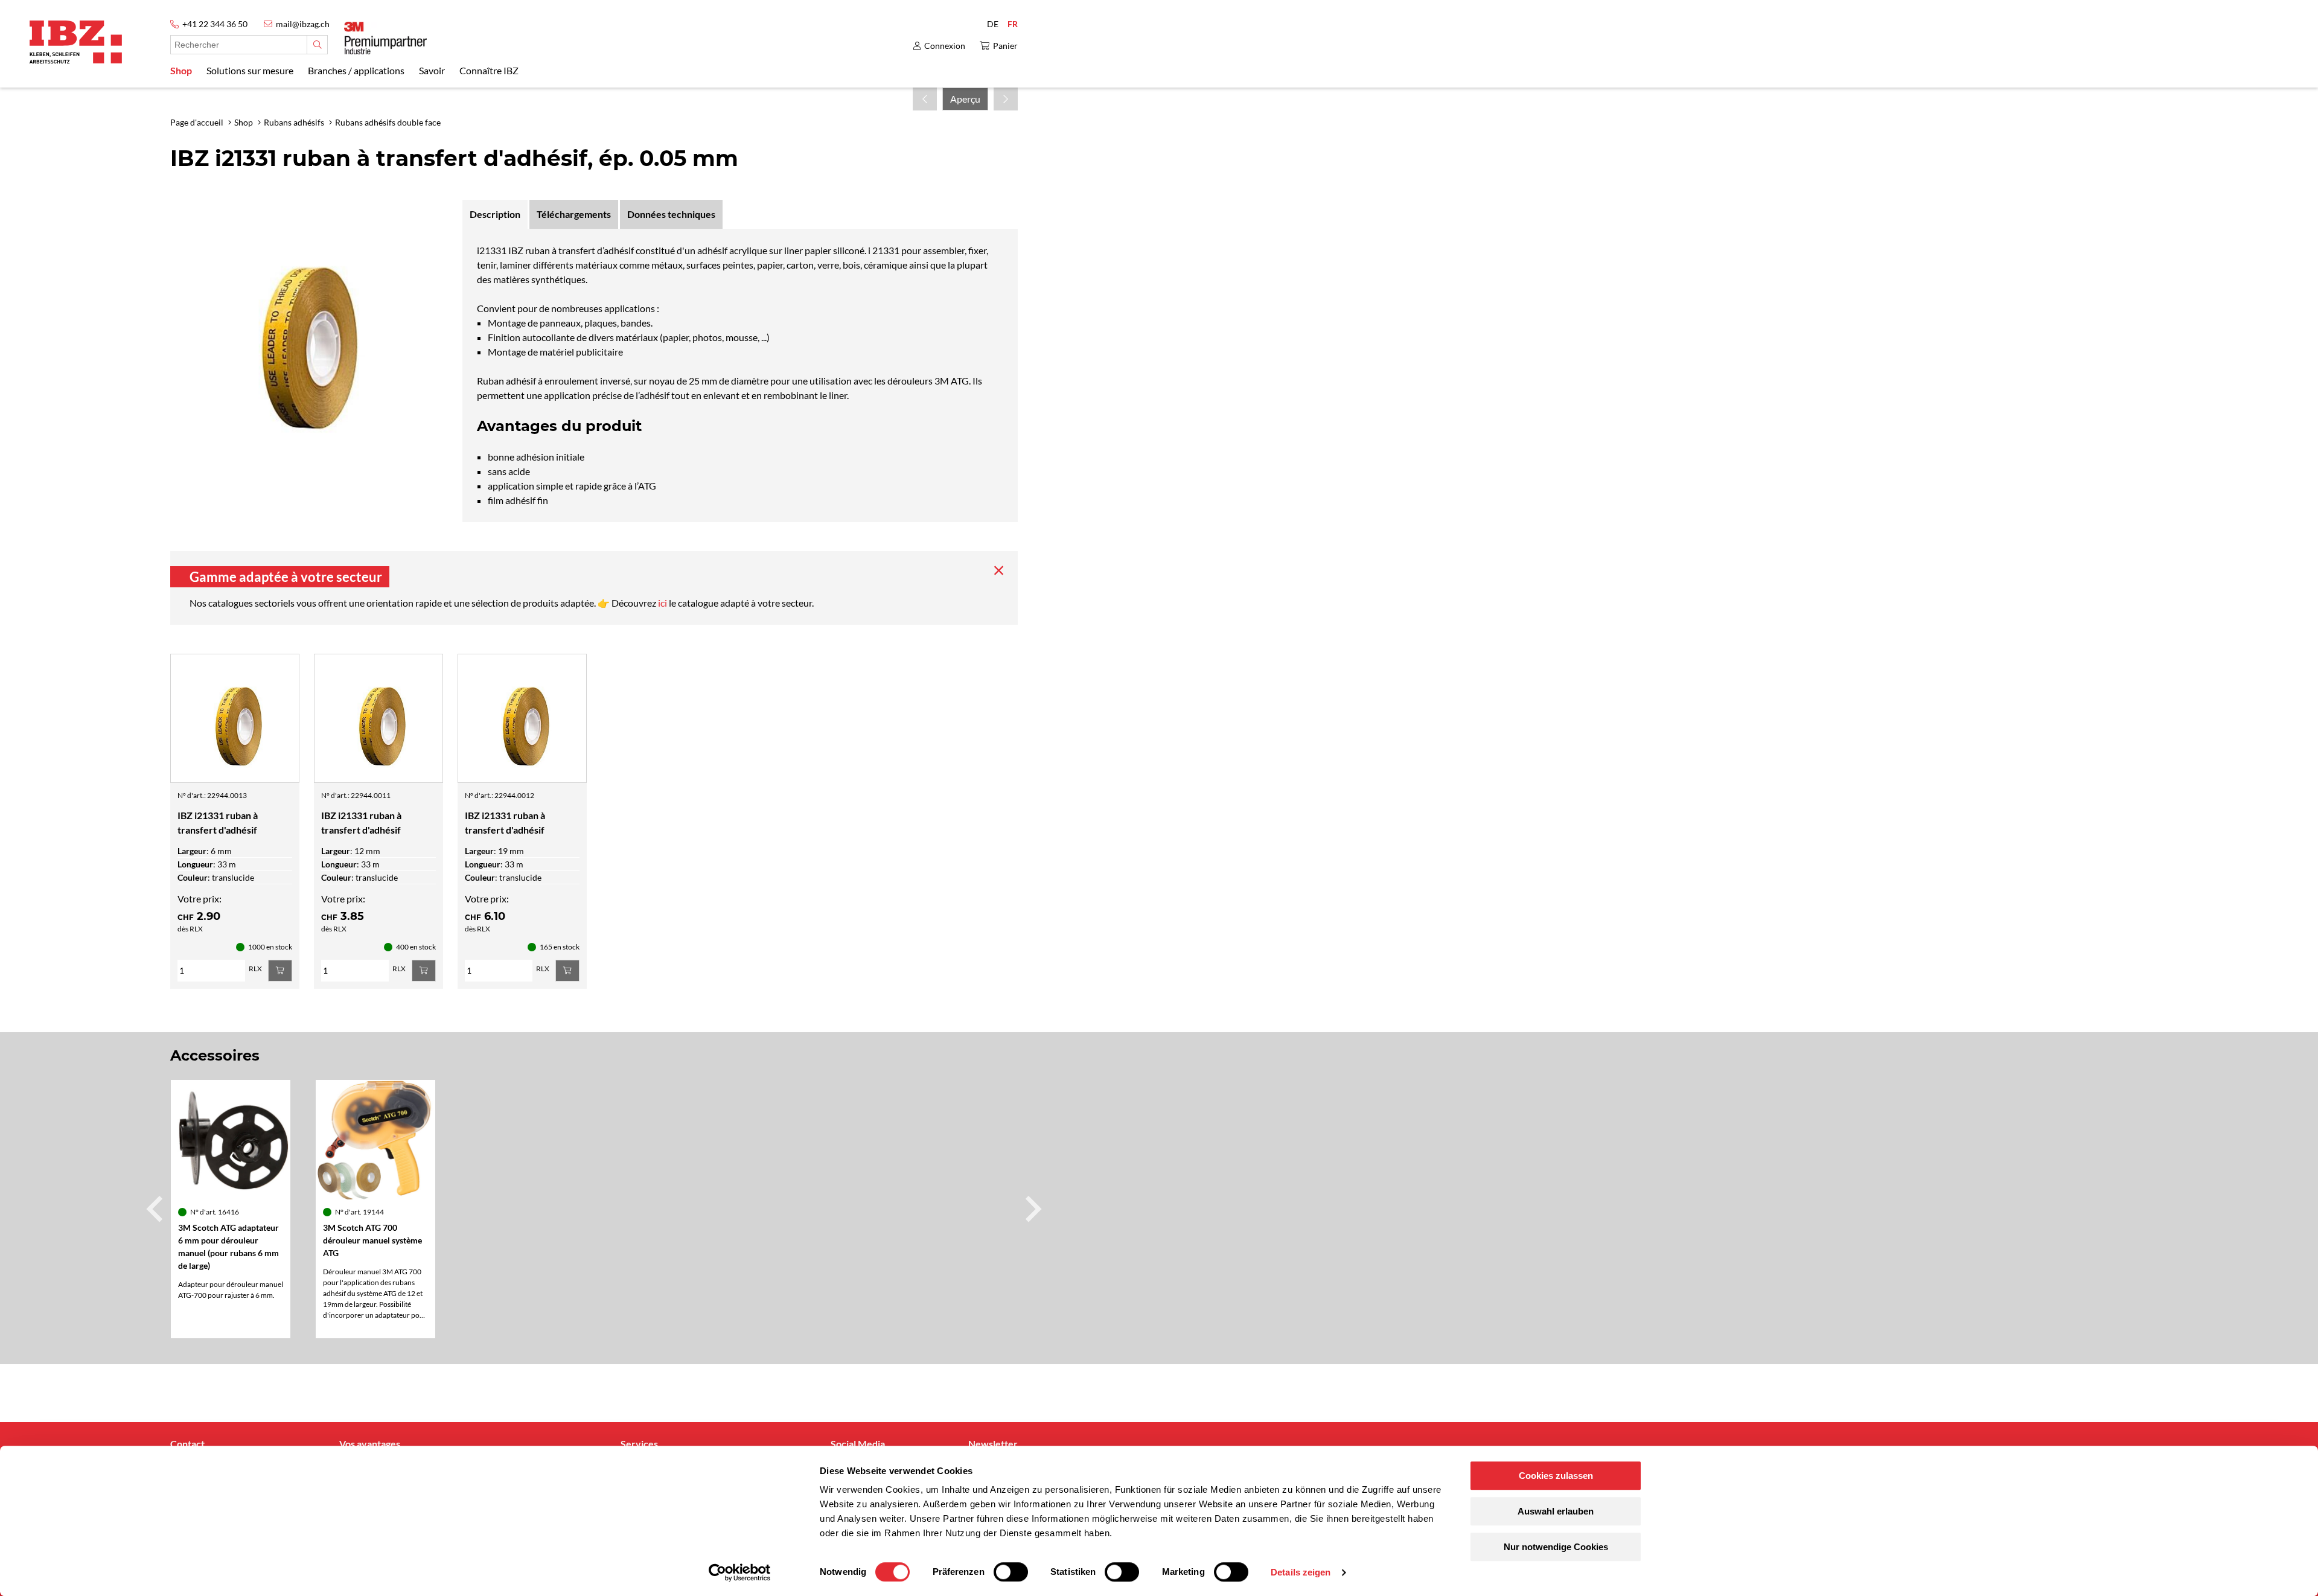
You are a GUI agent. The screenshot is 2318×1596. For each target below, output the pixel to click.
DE (993, 24)
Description (495, 214)
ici (663, 603)
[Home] (76, 42)
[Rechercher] (317, 45)
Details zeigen (1301, 1572)
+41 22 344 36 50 (215, 24)
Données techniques (671, 214)
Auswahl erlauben (1556, 1511)
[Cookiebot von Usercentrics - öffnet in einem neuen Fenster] (740, 1572)
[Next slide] (1032, 1209)
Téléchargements (574, 214)
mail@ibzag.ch (303, 24)
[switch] (1011, 1572)
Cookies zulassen (1556, 1476)
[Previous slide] (156, 1209)
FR (1013, 24)
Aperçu (965, 99)
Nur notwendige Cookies (1556, 1547)
